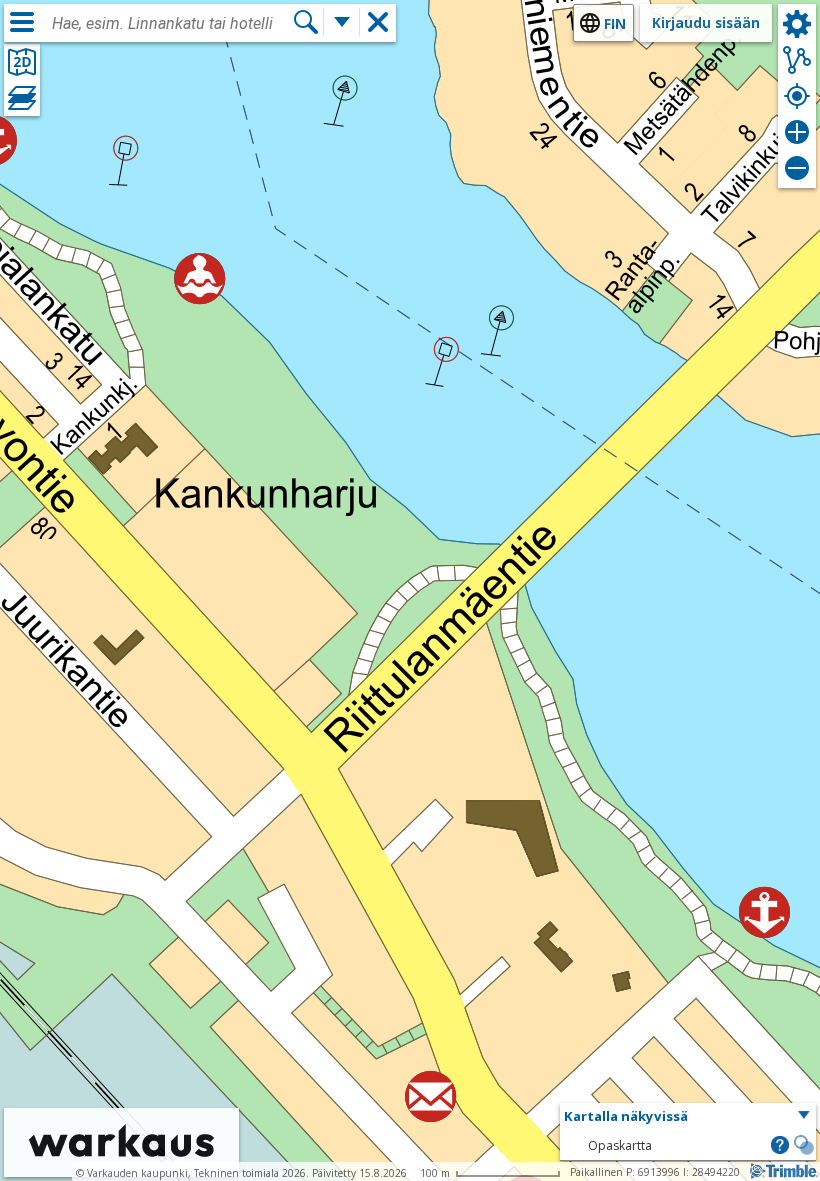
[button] (688, 1117)
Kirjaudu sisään (706, 22)
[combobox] (172, 24)
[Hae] (306, 22)
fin (615, 23)
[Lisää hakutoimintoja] (342, 22)
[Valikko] (22, 22)
